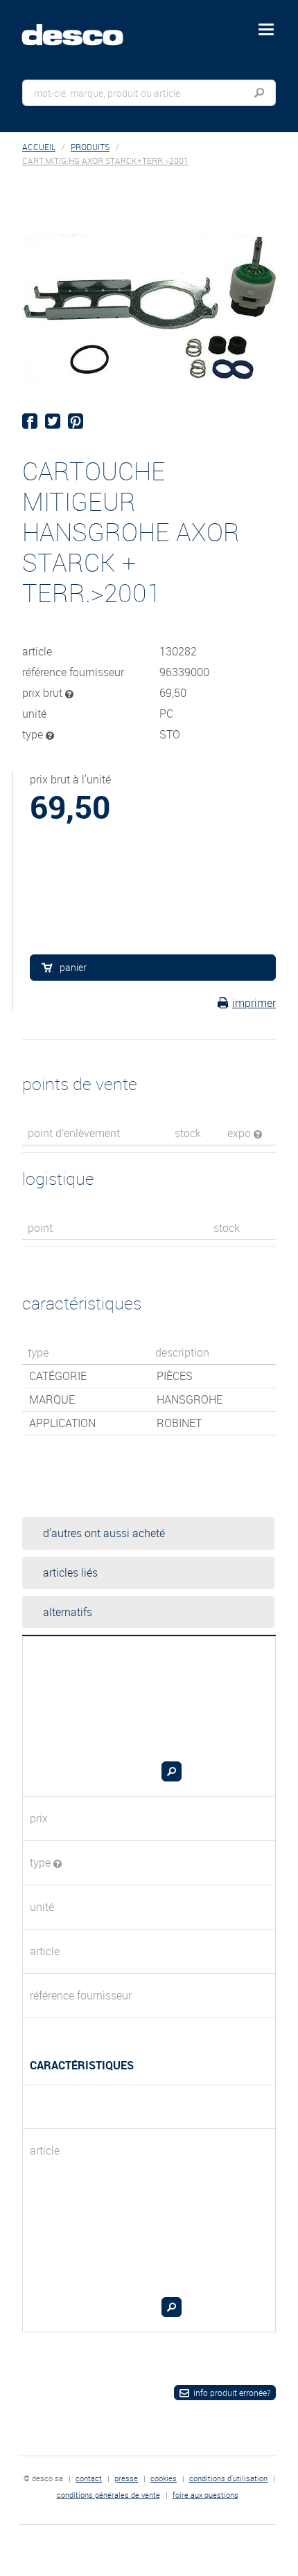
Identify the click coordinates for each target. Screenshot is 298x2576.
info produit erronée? (232, 2393)
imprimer (254, 1003)
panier (73, 967)
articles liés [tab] (70, 1572)
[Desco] (82, 27)
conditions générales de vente (108, 2495)
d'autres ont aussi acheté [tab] (104, 1533)
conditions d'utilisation (228, 2478)
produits (90, 147)
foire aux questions (205, 2495)
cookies (164, 2478)
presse (126, 2478)
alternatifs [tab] (68, 1612)
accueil (39, 147)
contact (89, 2478)
